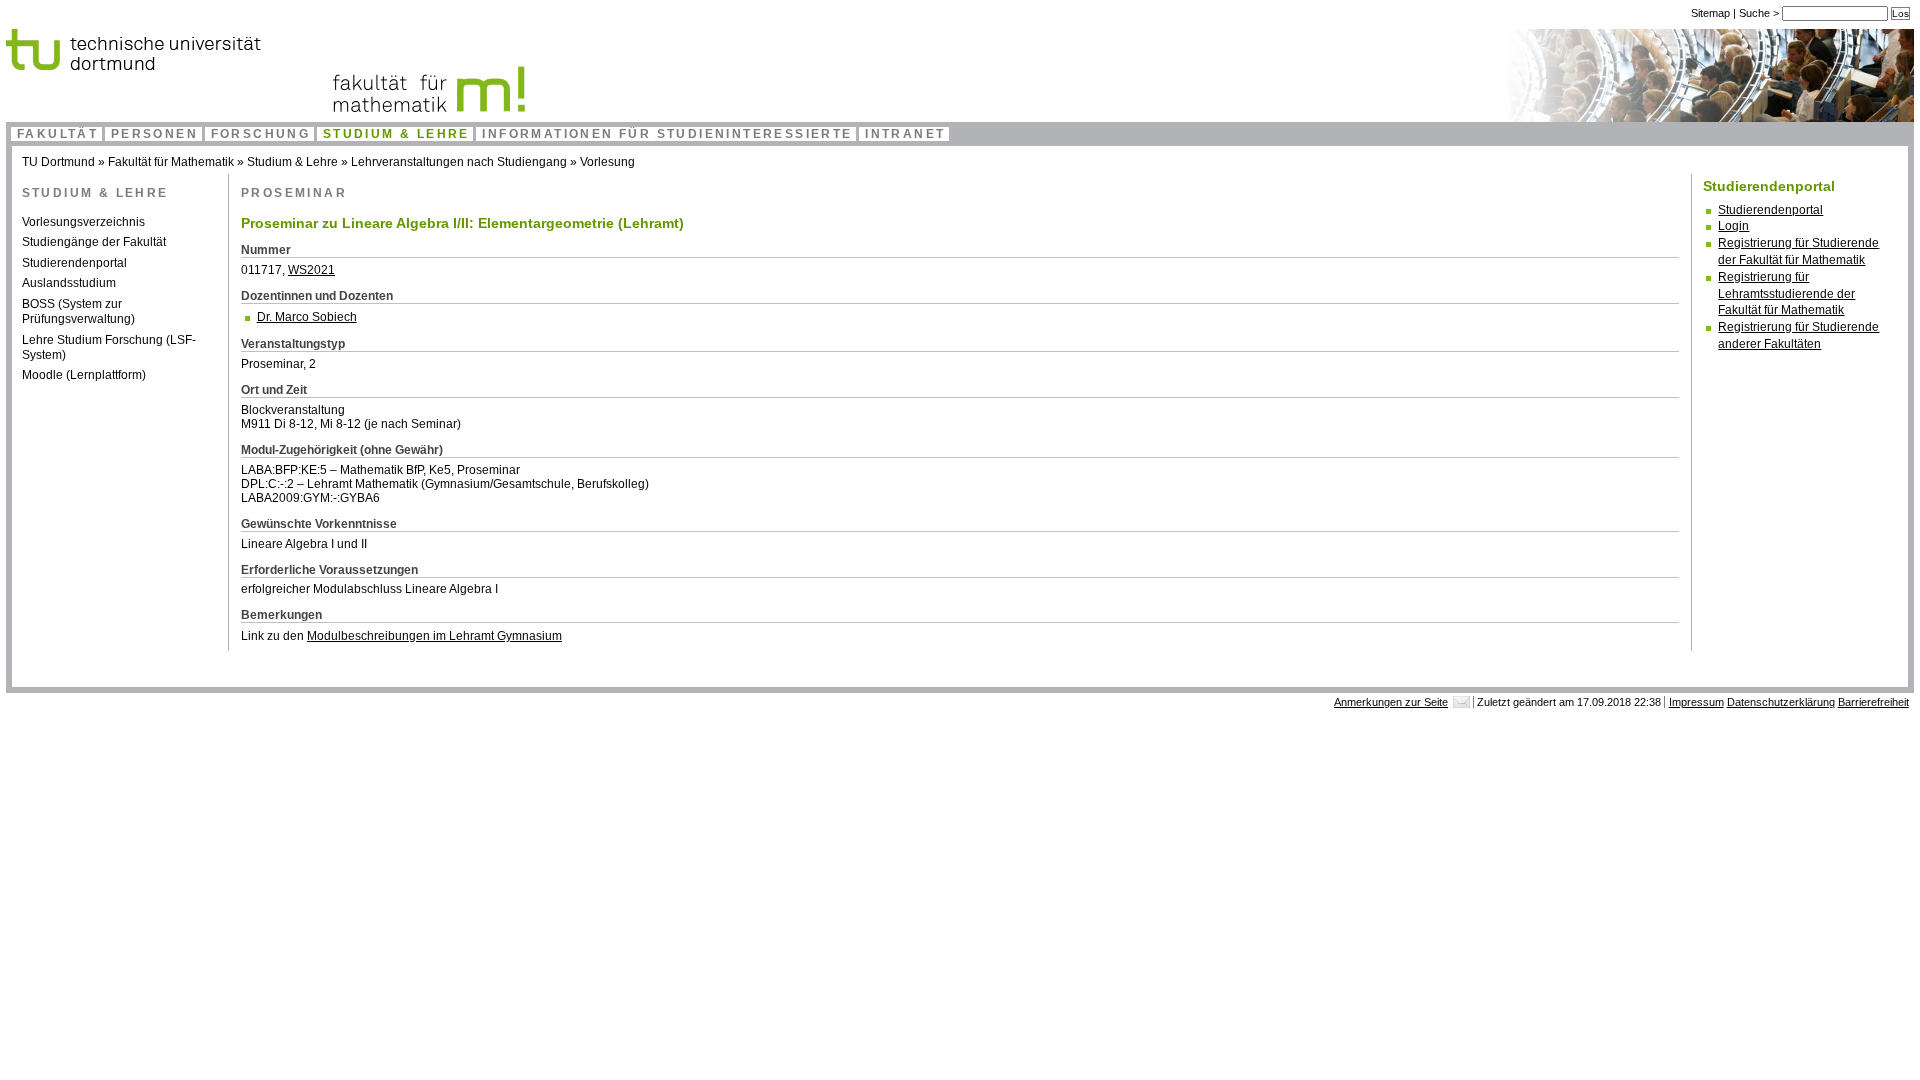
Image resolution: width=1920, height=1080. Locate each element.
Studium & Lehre (396, 134)
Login (1733, 226)
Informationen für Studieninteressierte (667, 134)
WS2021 (311, 270)
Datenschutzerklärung (1781, 702)
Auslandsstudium (69, 283)
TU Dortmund (58, 162)
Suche (1756, 13)
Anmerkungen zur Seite (1391, 702)
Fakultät (57, 134)
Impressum (1696, 702)
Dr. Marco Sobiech (307, 317)
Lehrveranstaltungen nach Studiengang (459, 162)
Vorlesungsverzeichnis (83, 222)
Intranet (905, 134)
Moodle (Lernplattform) (84, 375)
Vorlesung (607, 162)
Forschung (261, 134)
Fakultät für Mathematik (171, 162)
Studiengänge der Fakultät (94, 242)
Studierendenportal (74, 263)
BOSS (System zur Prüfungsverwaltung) (78, 312)
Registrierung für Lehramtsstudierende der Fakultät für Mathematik (1786, 294)
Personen (154, 134)
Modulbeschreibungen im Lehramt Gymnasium (434, 636)
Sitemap (1710, 13)
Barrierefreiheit (1873, 702)
